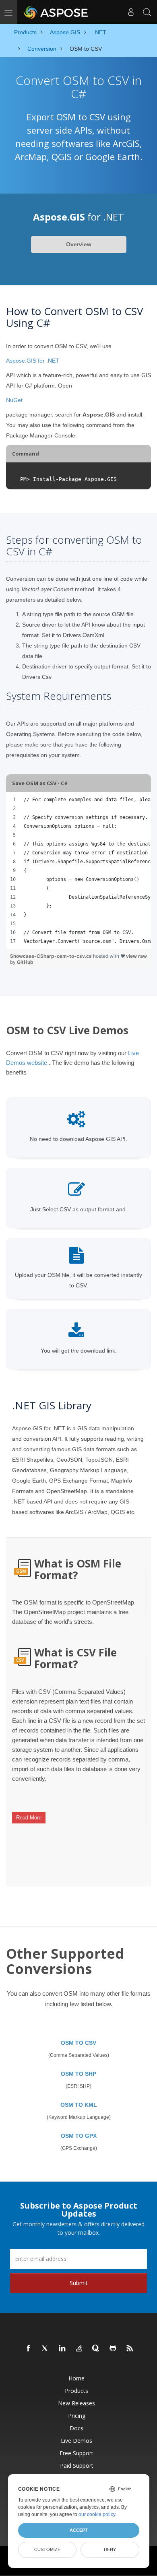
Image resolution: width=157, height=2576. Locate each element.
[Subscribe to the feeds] (130, 2349)
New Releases (76, 2403)
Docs (76, 2428)
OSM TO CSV (78, 2043)
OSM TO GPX (79, 2136)
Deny (110, 2549)
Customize (47, 2549)
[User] (131, 12)
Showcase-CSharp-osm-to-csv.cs (52, 956)
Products (76, 2391)
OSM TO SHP (78, 2074)
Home (76, 2378)
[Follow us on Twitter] (45, 2349)
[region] (78, 870)
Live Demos (76, 2441)
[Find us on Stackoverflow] (79, 2349)
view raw (136, 956)
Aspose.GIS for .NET (33, 361)
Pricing (77, 2416)
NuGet (14, 400)
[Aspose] (56, 12)
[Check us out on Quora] (96, 2349)
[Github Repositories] (113, 2349)
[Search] (147, 12)
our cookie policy (97, 2514)
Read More (29, 1818)
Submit (79, 2283)
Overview (79, 244)
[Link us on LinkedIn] (62, 2349)
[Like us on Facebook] (29, 2349)
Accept (79, 2530)
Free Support (76, 2453)
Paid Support (77, 2466)
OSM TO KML (79, 2105)
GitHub (25, 962)
